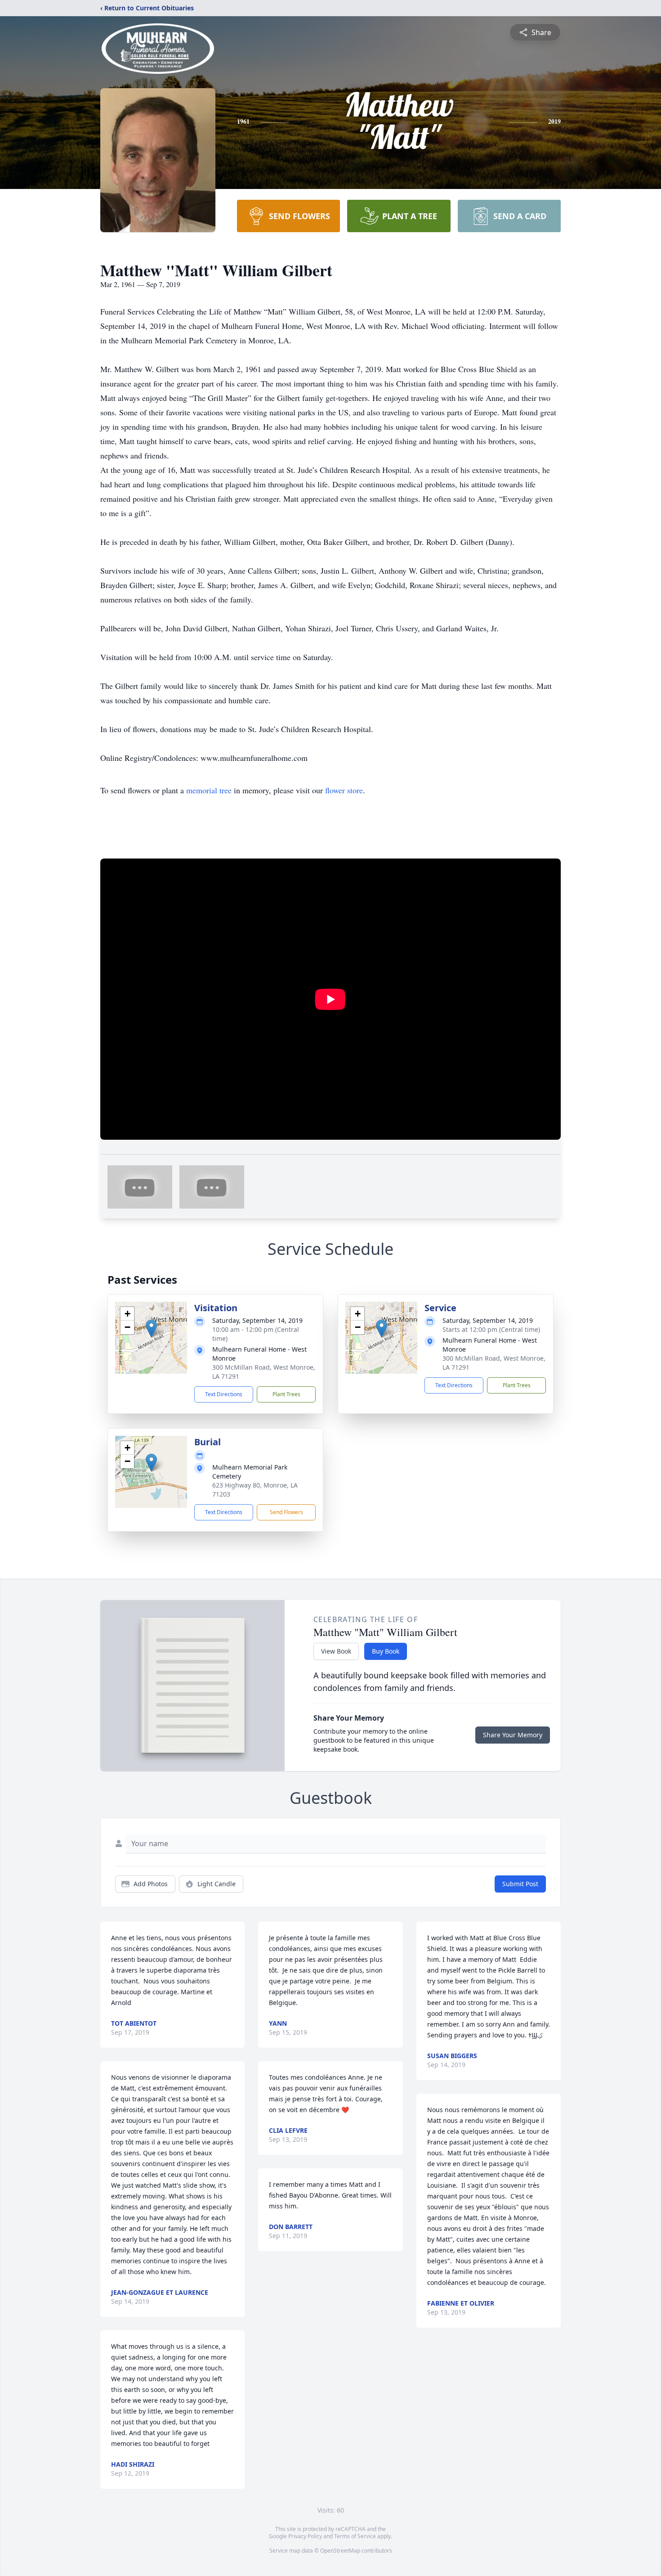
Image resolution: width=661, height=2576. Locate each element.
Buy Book (386, 1651)
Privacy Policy (305, 2536)
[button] (151, 1328)
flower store (344, 790)
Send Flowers (286, 1512)
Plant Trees (286, 1394)
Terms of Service (355, 2536)
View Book (336, 1651)
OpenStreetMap (340, 2551)
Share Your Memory (513, 1735)
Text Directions (224, 1394)
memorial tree (209, 790)
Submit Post (520, 1884)
